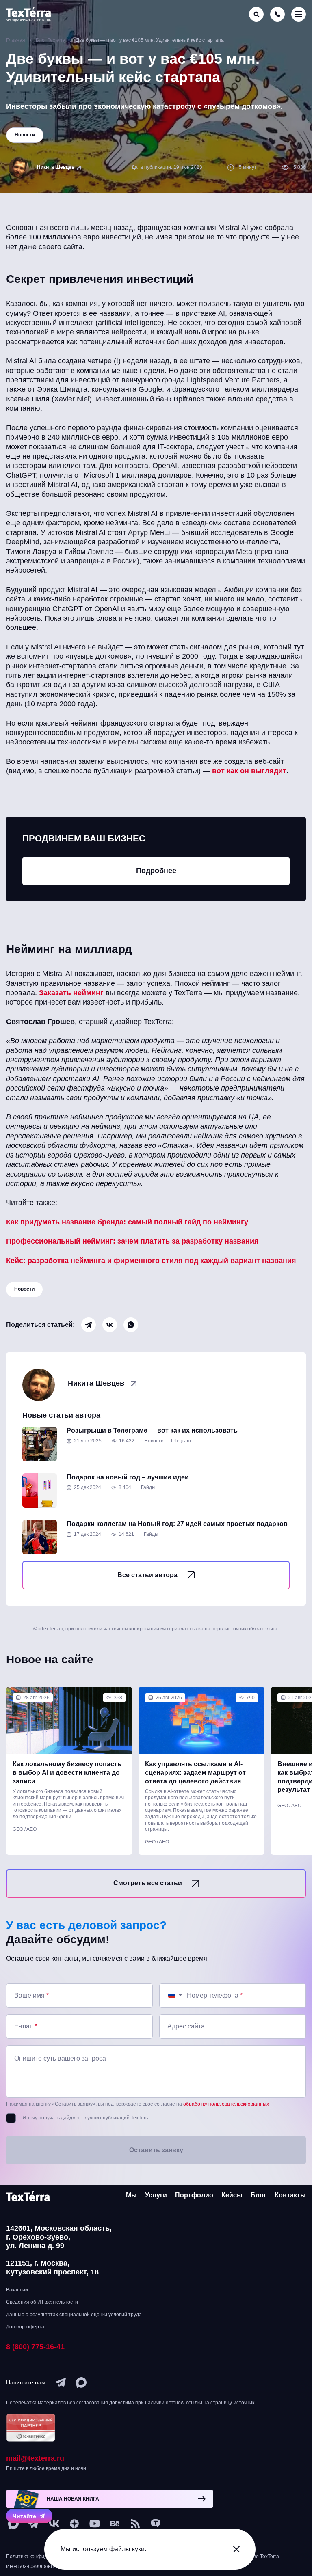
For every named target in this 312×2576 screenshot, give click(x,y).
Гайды (148, 1487)
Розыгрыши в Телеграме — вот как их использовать (152, 1430)
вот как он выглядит (249, 771)
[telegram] (61, 2382)
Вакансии (17, 2290)
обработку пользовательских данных (226, 2104)
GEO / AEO (25, 1829)
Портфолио (194, 2195)
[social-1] (135, 2524)
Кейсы (232, 2195)
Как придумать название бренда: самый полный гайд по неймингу (127, 1222)
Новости (24, 1289)
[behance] (115, 2524)
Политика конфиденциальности (43, 2557)
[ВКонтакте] (110, 1325)
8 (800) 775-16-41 (35, 2347)
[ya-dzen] (74, 2524)
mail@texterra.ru (35, 2458)
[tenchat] (156, 2524)
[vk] (54, 2524)
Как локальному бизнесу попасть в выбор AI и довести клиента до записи (67, 1773)
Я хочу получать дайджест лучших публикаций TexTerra (86, 2118)
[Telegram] (89, 1325)
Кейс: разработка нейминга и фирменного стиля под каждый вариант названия (151, 1261)
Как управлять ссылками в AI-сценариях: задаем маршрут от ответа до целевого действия (195, 1773)
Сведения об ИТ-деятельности (42, 2302)
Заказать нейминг (71, 993)
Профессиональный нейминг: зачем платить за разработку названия (132, 1241)
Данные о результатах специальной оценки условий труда (74, 2315)
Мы (131, 2195)
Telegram (181, 1441)
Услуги (156, 2195)
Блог (259, 2195)
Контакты (290, 2195)
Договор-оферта (25, 2327)
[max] (81, 2382)
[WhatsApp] (131, 1325)
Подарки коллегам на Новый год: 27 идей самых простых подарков (177, 1524)
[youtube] (95, 2524)
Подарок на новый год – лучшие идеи (128, 1477)
